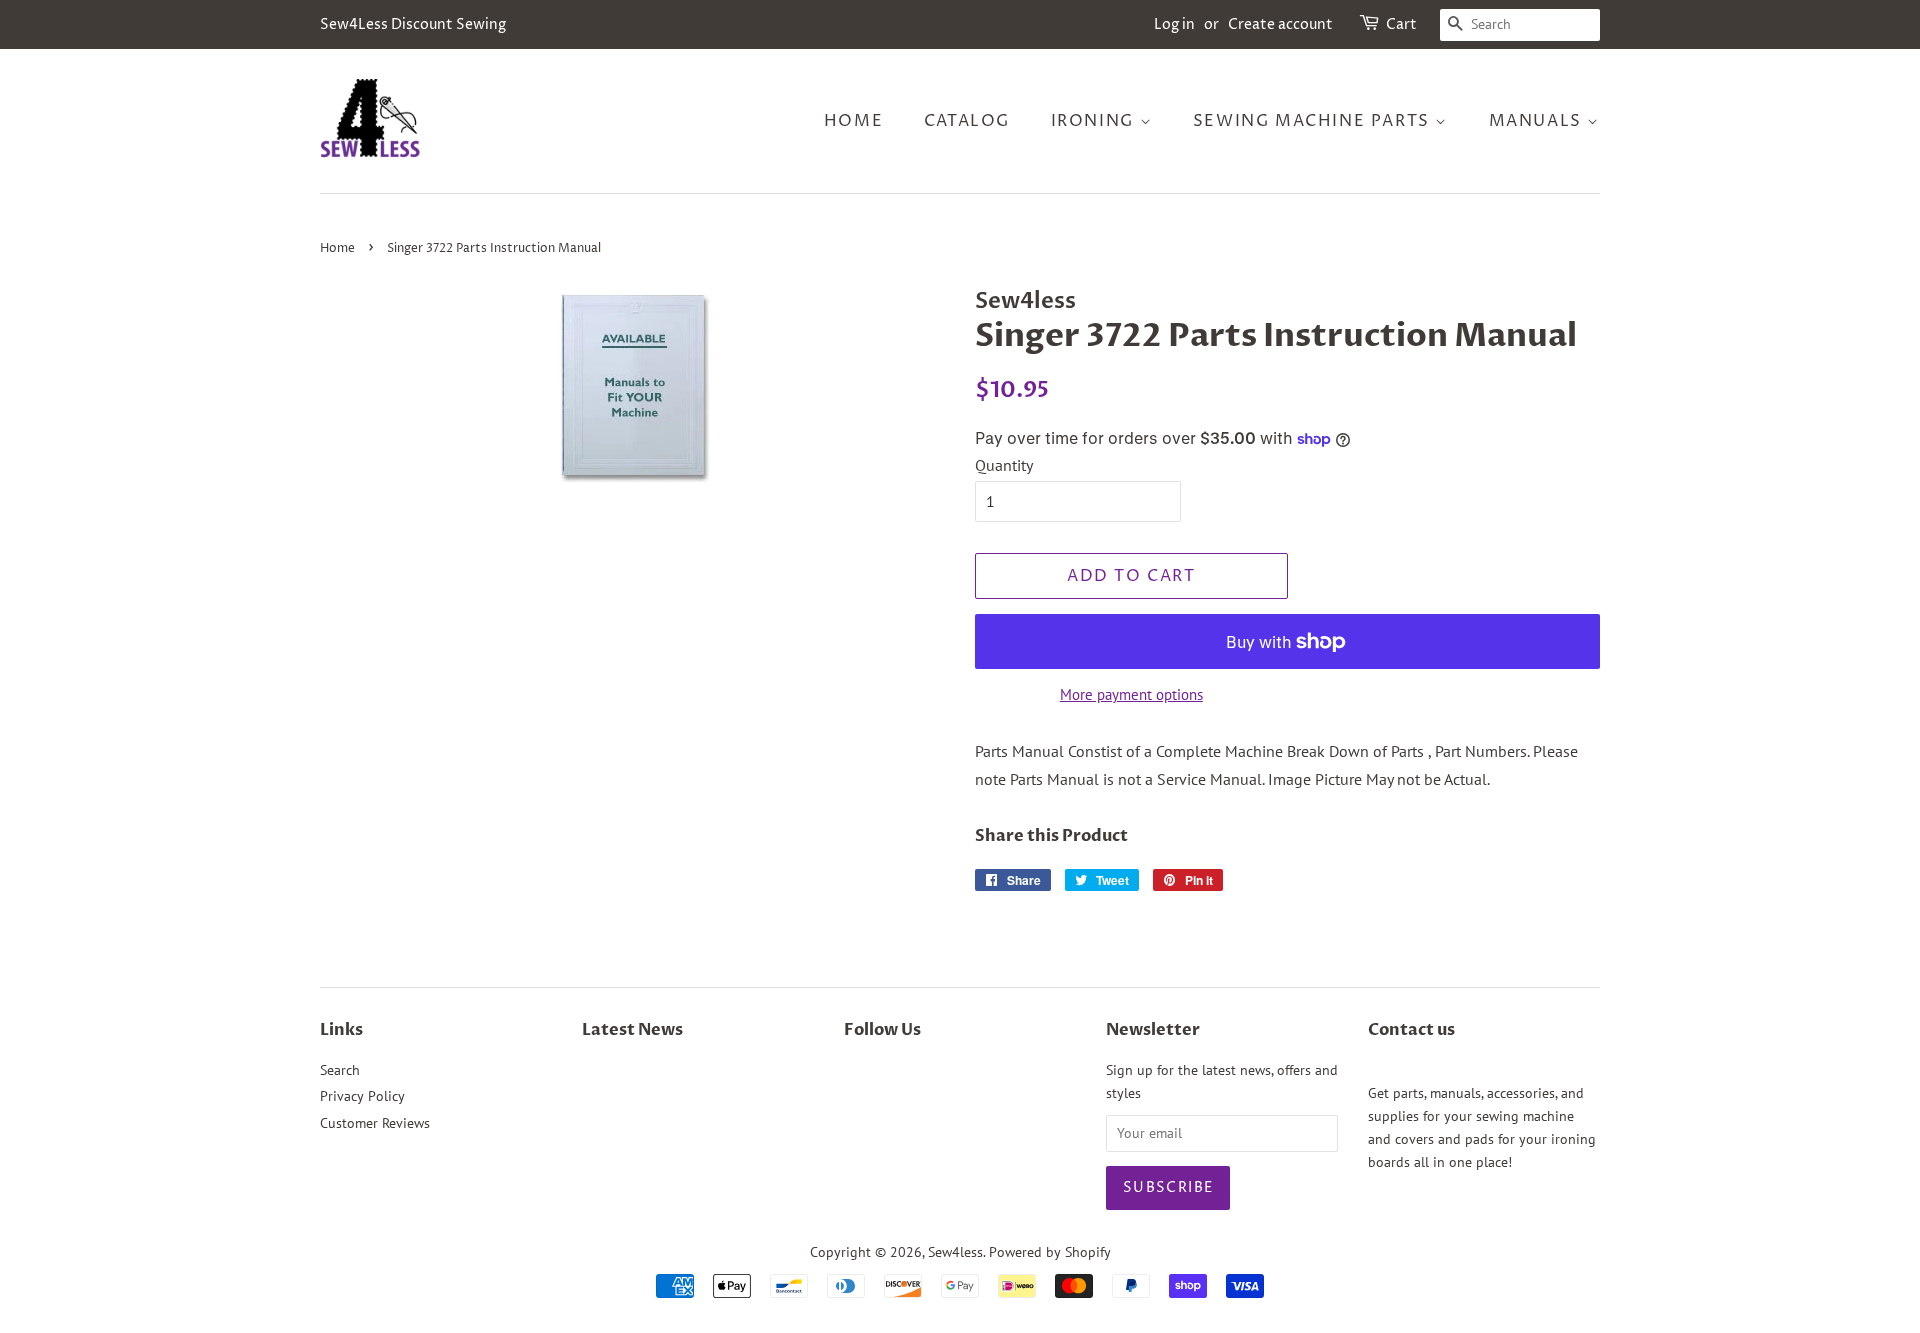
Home (853, 121)
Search (340, 1070)
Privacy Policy (362, 1096)
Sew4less (955, 1252)
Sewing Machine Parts (1314, 121)
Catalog (967, 121)
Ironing (1095, 121)
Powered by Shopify (1050, 1252)
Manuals (1538, 121)
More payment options (1131, 694)
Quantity (1004, 465)
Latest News (632, 1030)
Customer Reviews (375, 1123)
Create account (1280, 24)
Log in (1174, 24)
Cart (1401, 24)
